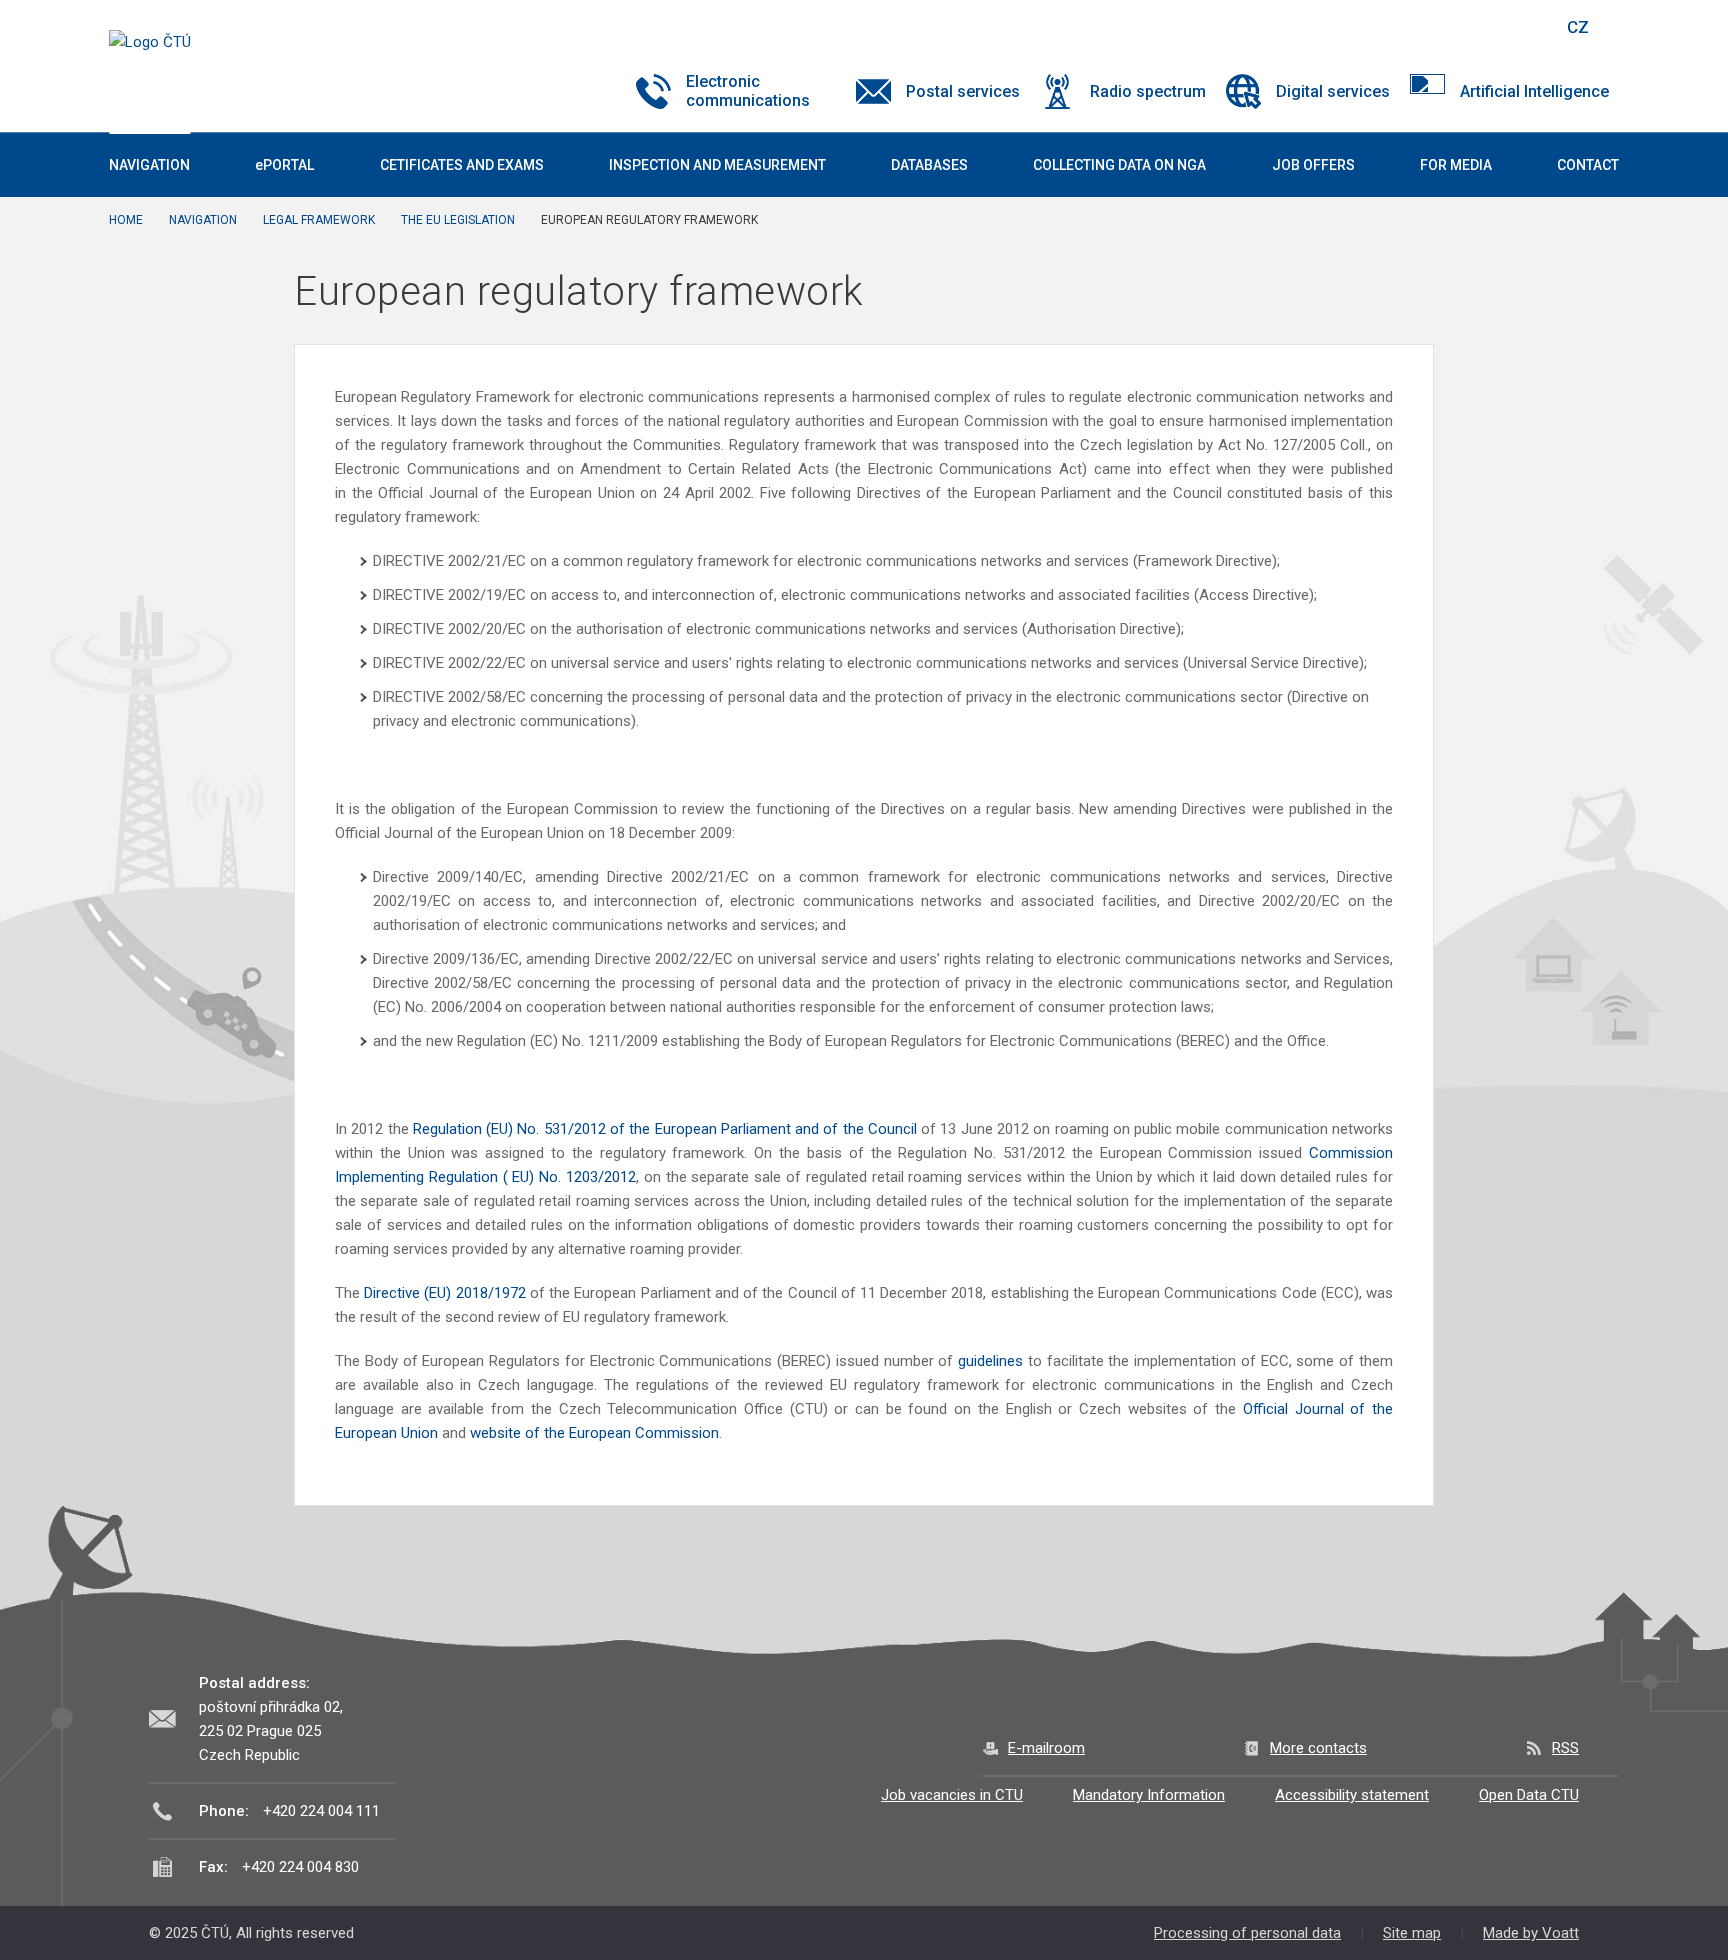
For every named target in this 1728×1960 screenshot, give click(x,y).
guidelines (990, 1361)
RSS (1565, 1748)
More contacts (1318, 1748)
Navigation (203, 220)
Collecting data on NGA (1119, 165)
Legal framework (319, 220)
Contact (1588, 165)
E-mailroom (1046, 1748)
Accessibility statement (1352, 1795)
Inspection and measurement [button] (717, 165)
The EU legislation (458, 220)
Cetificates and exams (462, 165)
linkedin (1477, 27)
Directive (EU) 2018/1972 (444, 1293)
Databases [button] (929, 165)
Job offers (1313, 165)
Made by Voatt (1531, 1933)
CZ (1578, 27)
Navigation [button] (149, 165)
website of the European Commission (594, 1433)
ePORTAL (284, 165)
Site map (1412, 1933)
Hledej (1527, 27)
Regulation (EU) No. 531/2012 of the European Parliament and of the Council (667, 1129)
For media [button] (1456, 165)
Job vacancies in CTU (952, 1795)
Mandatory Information (1149, 1795)
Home (126, 220)
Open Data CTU (1529, 1795)
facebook (1407, 27)
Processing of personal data (1247, 1933)
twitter (1442, 27)
